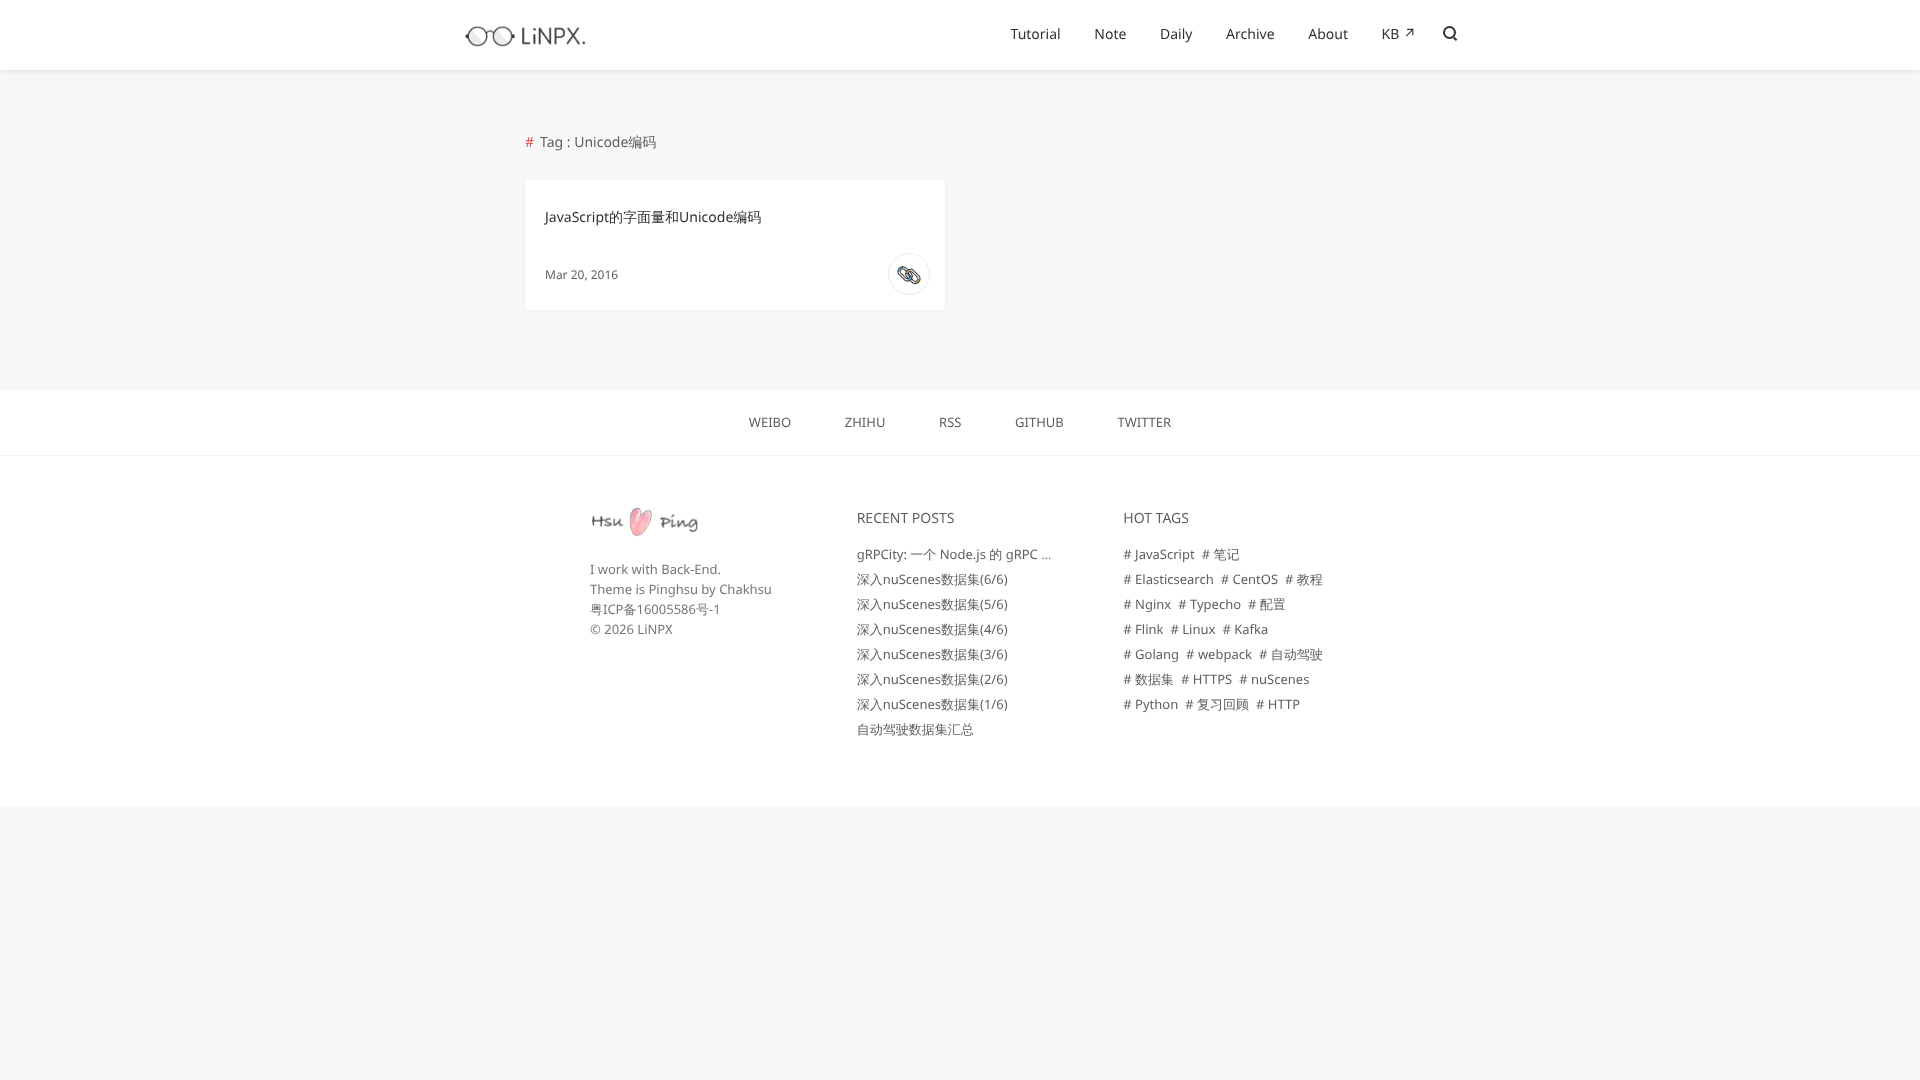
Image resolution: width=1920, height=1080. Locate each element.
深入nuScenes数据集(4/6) (932, 629)
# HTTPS (1206, 679)
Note (1110, 34)
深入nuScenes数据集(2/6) (932, 679)
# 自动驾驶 (1291, 654)
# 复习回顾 (1217, 704)
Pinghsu (673, 589)
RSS (950, 422)
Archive (1250, 34)
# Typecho (1209, 604)
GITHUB (1039, 422)
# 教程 (1304, 579)
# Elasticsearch (1168, 579)
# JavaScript (1158, 554)
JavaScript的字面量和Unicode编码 (653, 217)
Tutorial (1036, 34)
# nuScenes (1274, 679)
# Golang (1151, 654)
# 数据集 (1148, 679)
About (1328, 34)
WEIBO (770, 422)
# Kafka (1245, 629)
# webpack (1219, 654)
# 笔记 (1221, 554)
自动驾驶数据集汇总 (915, 729)
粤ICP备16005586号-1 (655, 609)
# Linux (1193, 629)
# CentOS (1249, 579)
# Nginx (1147, 604)
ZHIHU (865, 422)
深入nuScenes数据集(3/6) (932, 654)
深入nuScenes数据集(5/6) (932, 604)
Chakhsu (745, 589)
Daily (1176, 34)
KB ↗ (1399, 34)
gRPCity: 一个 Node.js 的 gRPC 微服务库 (975, 554)
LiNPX (654, 629)
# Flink (1143, 629)
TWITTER (1144, 422)
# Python (1150, 704)
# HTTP (1278, 704)
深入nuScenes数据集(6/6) (932, 579)
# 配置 (1267, 604)
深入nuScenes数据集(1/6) (932, 704)
